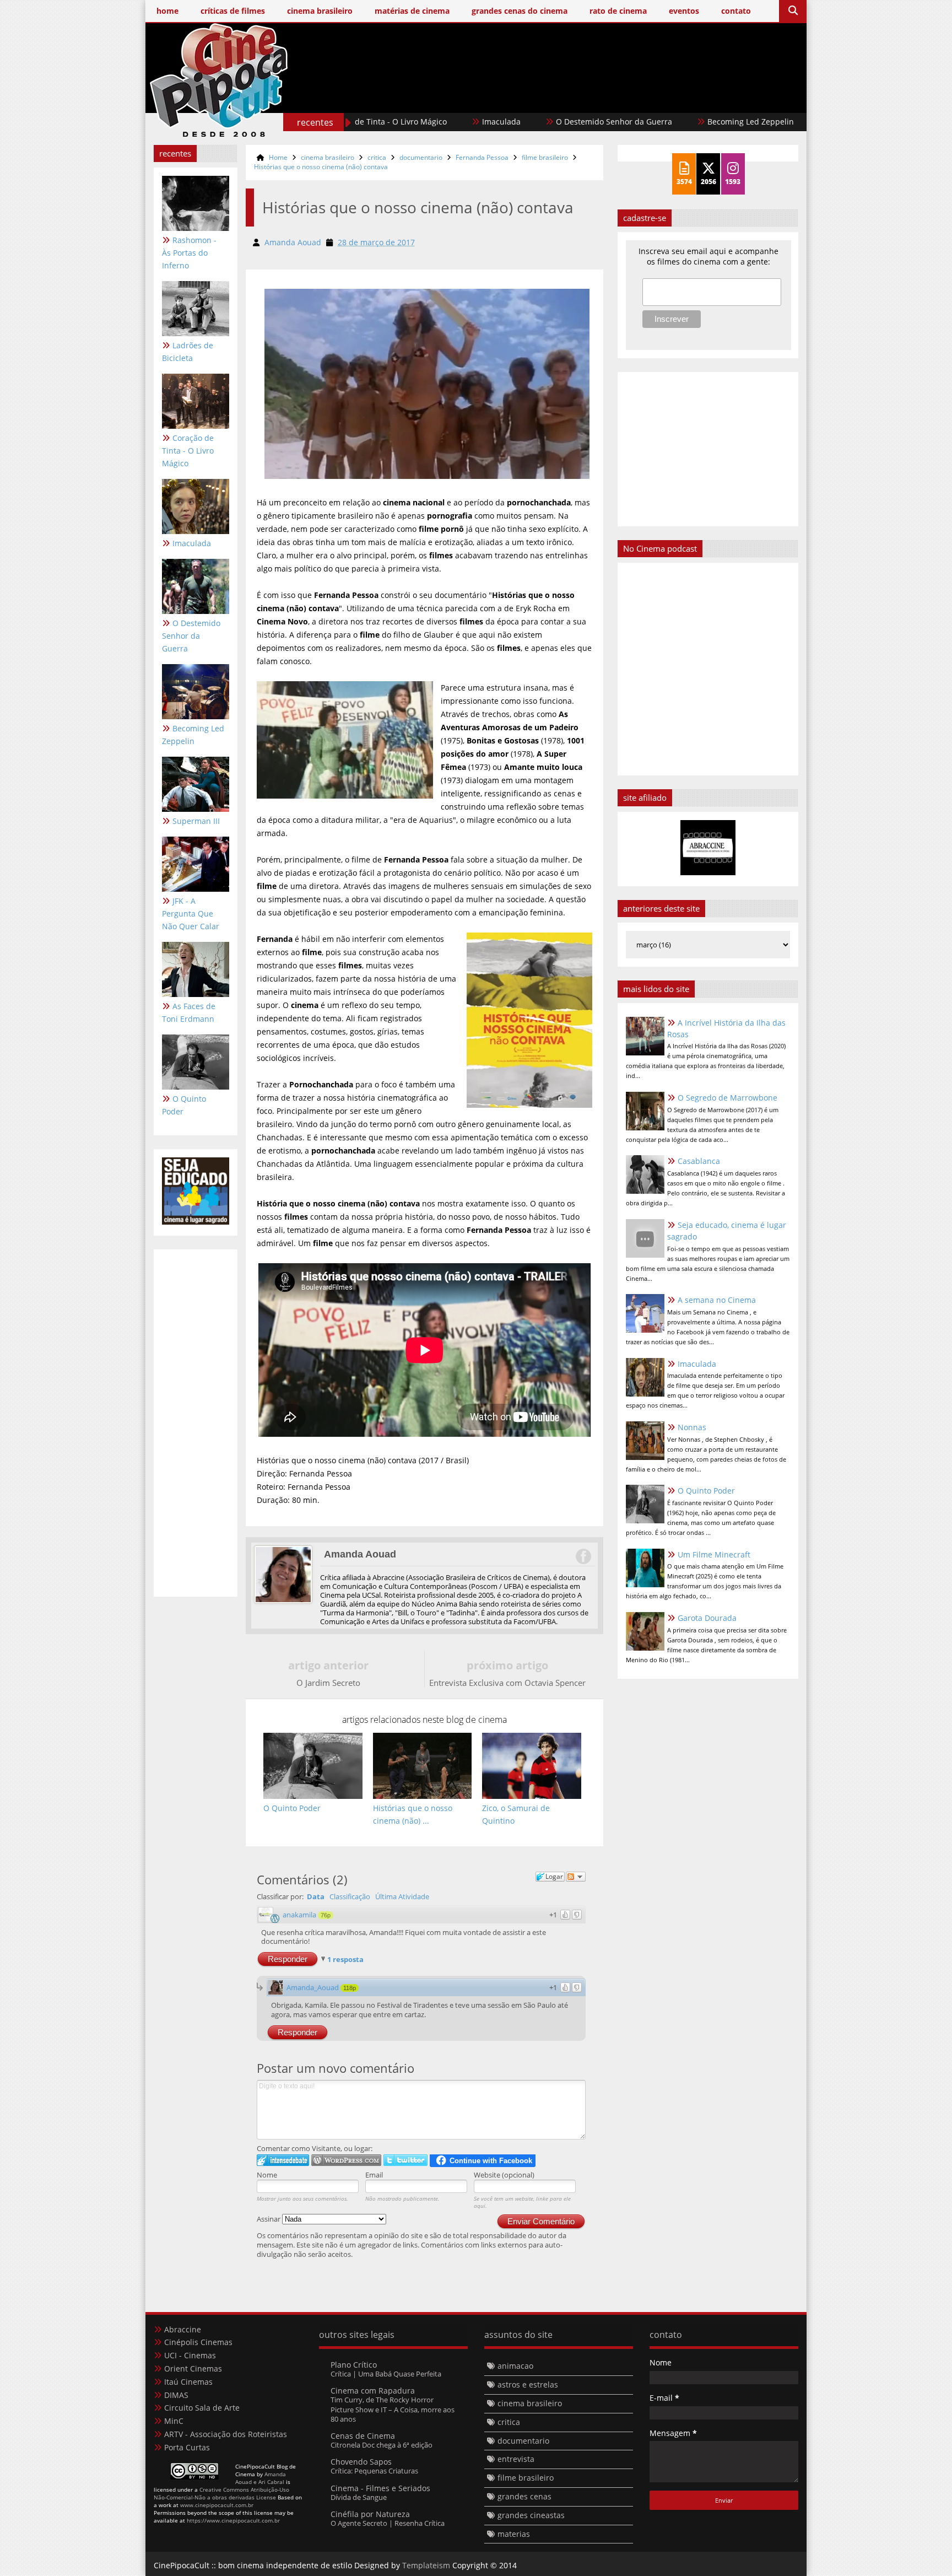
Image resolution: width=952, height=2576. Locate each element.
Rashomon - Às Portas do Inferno (189, 253)
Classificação (350, 1896)
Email (374, 2175)
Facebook (583, 1556)
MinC (174, 2421)
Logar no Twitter (405, 2160)
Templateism (426, 2565)
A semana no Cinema (717, 1300)
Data (316, 1896)
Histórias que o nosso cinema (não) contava (321, 167)
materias (514, 2534)
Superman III (780, 122)
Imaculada (428, 122)
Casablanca (699, 1161)
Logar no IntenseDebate (283, 2160)
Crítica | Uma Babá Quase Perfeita (386, 2374)
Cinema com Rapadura (373, 2391)
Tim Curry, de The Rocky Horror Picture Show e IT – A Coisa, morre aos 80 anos (393, 2409)
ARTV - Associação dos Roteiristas (226, 2434)
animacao (515, 2366)
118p (350, 1988)
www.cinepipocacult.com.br (217, 2505)
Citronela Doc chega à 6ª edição (382, 2445)
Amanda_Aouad (313, 1987)
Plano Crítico (354, 2365)
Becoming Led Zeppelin (677, 122)
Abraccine (183, 2329)
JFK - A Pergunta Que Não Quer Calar (191, 914)
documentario (421, 157)
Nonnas (692, 1427)
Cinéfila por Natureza (370, 2514)
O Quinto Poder (184, 1105)
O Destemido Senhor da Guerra (541, 122)
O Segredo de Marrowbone (727, 1098)
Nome (267, 2175)
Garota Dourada (707, 1618)
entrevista (516, 2459)
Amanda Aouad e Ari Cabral (261, 2478)
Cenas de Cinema (363, 2436)
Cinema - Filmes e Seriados (380, 2488)
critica (377, 157)
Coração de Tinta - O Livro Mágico (188, 451)
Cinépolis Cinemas (198, 2342)
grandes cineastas (531, 2515)
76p (326, 1915)
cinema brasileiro (328, 157)
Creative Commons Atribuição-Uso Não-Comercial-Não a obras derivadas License (221, 2493)
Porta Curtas (187, 2447)
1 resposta (345, 1959)
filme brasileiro (545, 157)
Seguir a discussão (576, 1877)
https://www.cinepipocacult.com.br (233, 2520)
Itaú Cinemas (188, 2382)
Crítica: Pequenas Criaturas (374, 2471)
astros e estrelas (528, 2384)
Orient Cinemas (193, 2368)
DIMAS (176, 2395)
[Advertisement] (598, 98)
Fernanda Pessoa (482, 157)
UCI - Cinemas (190, 2355)
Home (278, 157)
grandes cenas (524, 2496)
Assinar (269, 2219)
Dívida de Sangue (359, 2497)
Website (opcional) (504, 2175)
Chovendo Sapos (361, 2462)
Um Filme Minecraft (714, 1554)
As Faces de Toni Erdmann (189, 1012)
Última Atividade (402, 1896)
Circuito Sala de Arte (202, 2408)
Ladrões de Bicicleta (188, 352)
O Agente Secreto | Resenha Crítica (388, 2523)
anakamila (299, 1915)
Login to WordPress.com (346, 2160)
